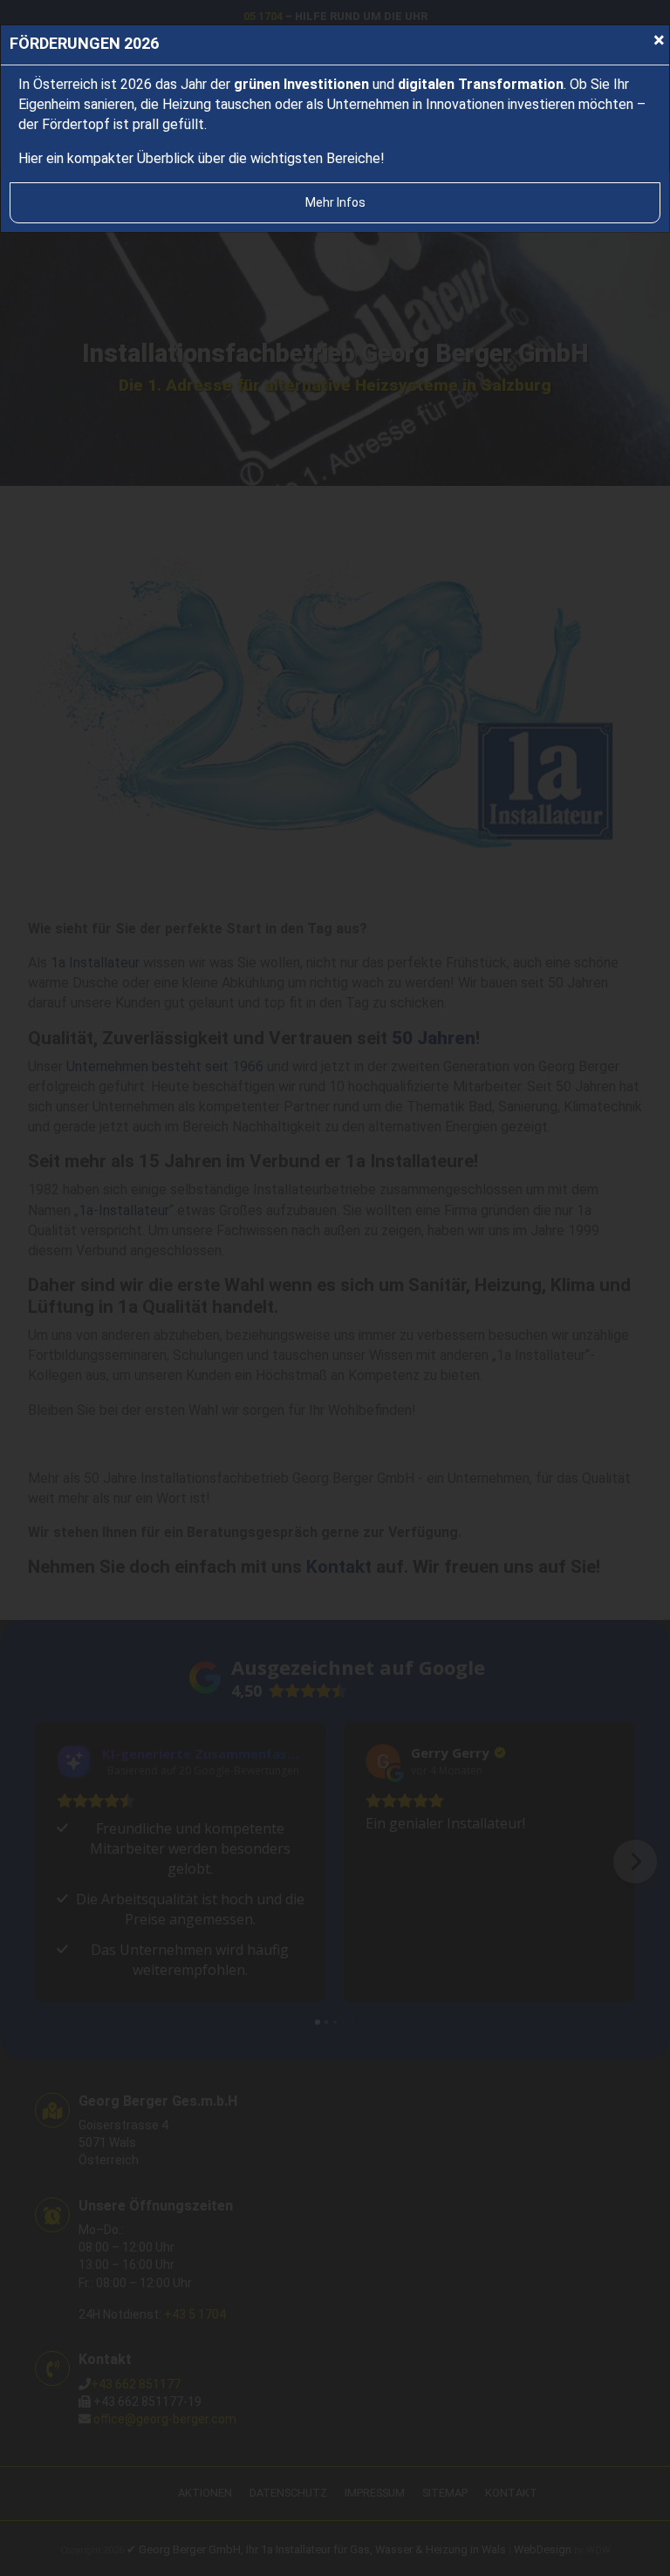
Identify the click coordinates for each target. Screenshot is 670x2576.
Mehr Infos (335, 202)
